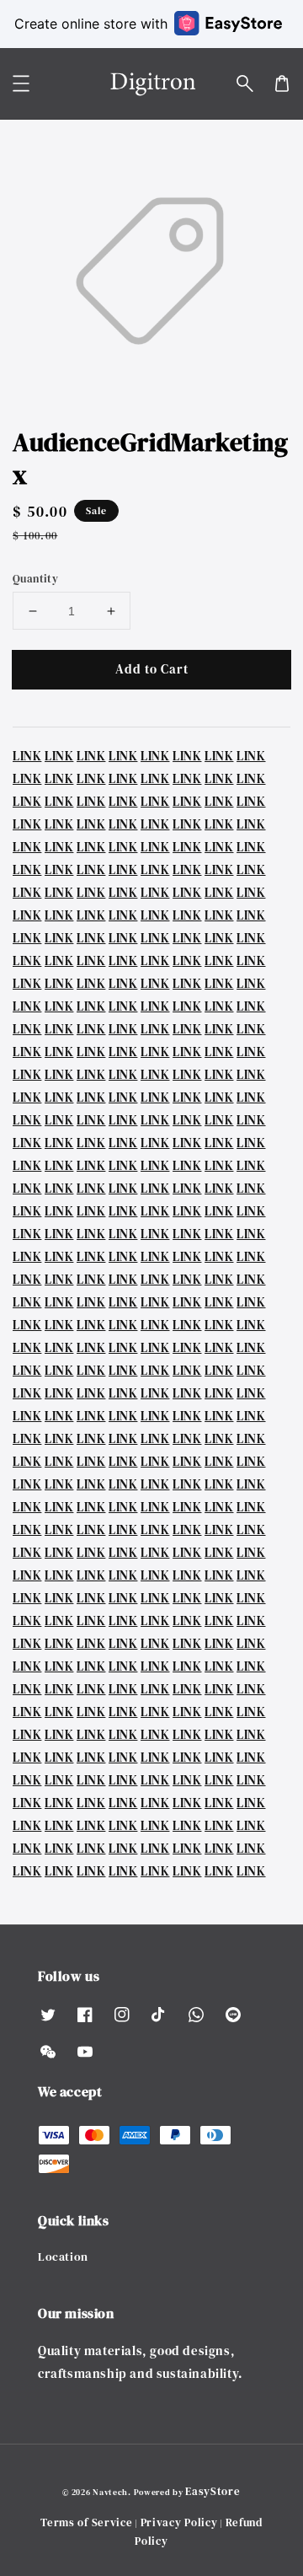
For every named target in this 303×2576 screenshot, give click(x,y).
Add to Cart (152, 669)
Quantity (35, 579)
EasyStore (213, 2491)
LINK (27, 756)
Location (63, 2257)
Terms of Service (86, 2522)
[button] (245, 83)
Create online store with (91, 24)
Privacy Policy (179, 2522)
